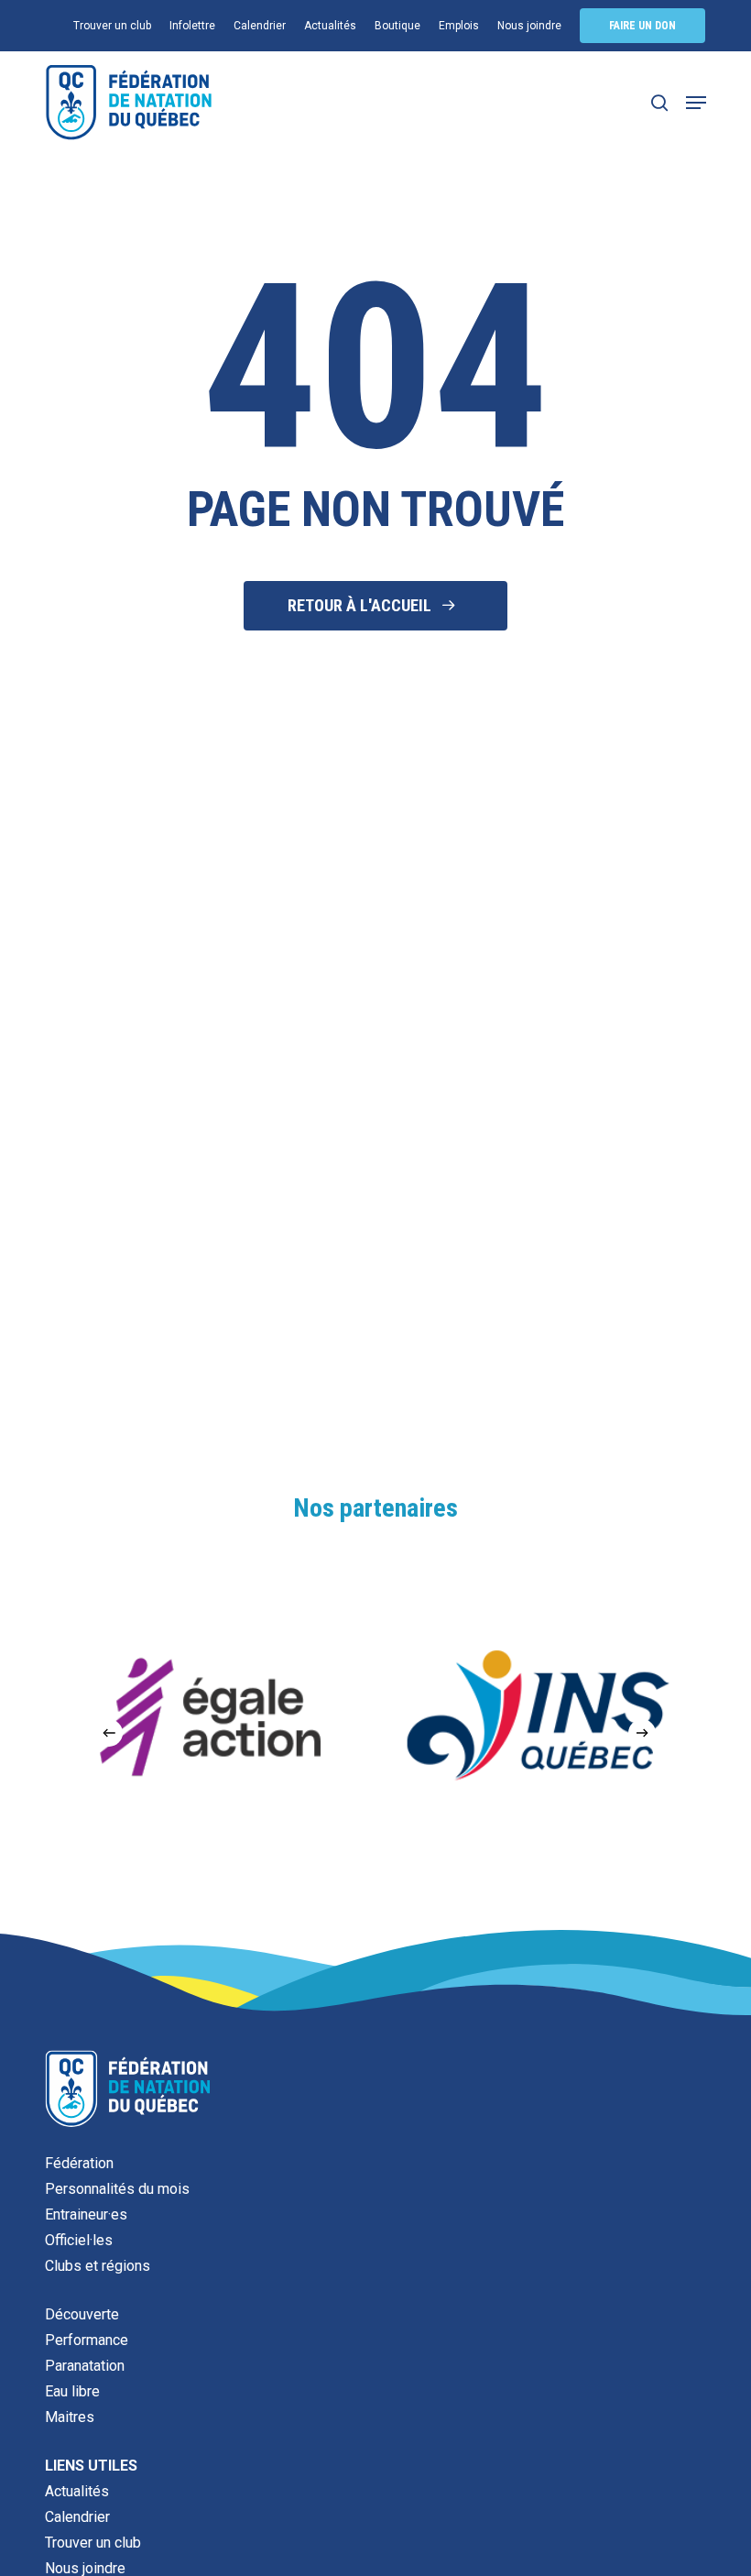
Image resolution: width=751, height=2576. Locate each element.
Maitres (70, 2417)
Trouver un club (93, 2543)
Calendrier (77, 2517)
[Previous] (109, 1733)
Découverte (82, 2314)
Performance (87, 2340)
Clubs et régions (98, 2266)
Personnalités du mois (117, 2189)
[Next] (642, 1733)
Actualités (77, 2491)
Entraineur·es (86, 2214)
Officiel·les (79, 2240)
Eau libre (72, 2391)
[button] (696, 103)
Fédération (79, 2163)
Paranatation (85, 2366)
